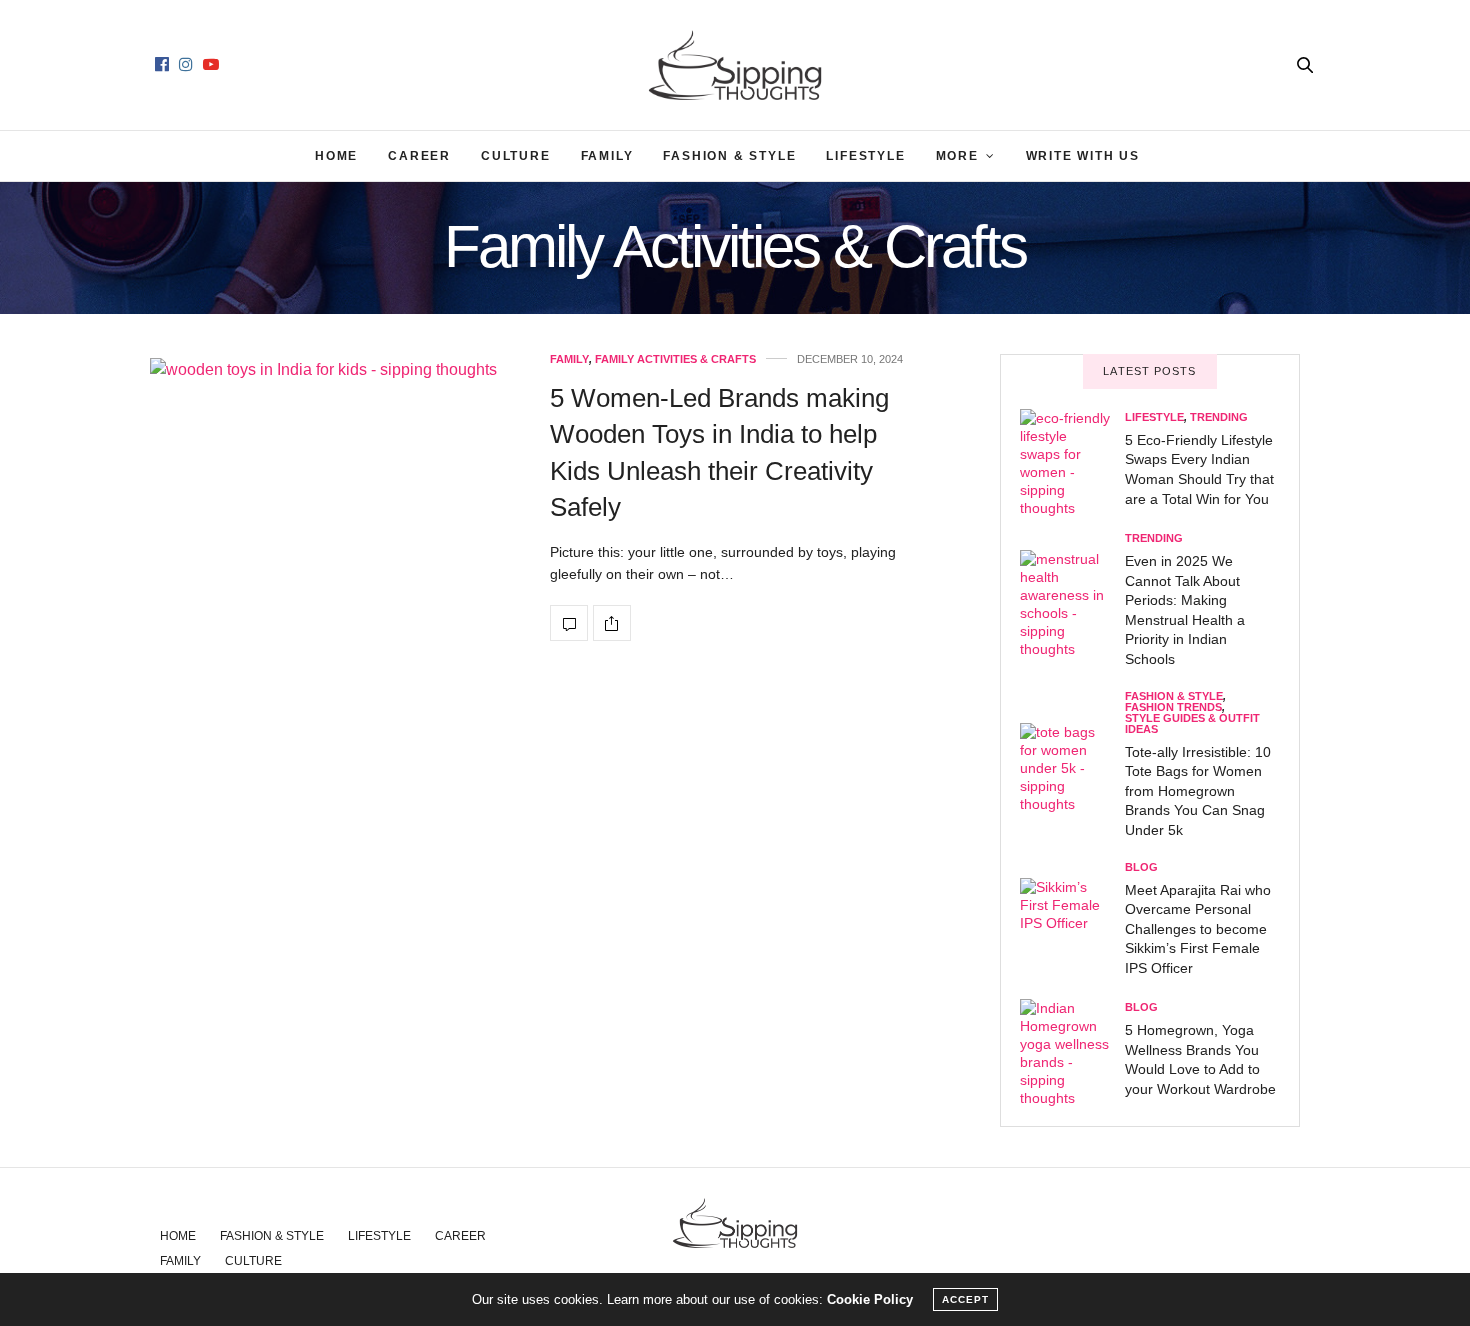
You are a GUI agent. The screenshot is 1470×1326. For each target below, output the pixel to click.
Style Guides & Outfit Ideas (1192, 724)
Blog (1141, 867)
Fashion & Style (729, 156)
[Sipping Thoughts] (735, 65)
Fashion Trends (1173, 707)
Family (607, 156)
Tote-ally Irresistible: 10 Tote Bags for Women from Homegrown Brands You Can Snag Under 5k (1198, 791)
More (957, 156)
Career (419, 156)
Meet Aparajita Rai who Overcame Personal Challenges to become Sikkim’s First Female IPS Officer (1198, 929)
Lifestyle (865, 156)
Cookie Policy (870, 1299)
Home (336, 156)
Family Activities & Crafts (675, 359)
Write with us (1083, 156)
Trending (1219, 417)
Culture (516, 156)
